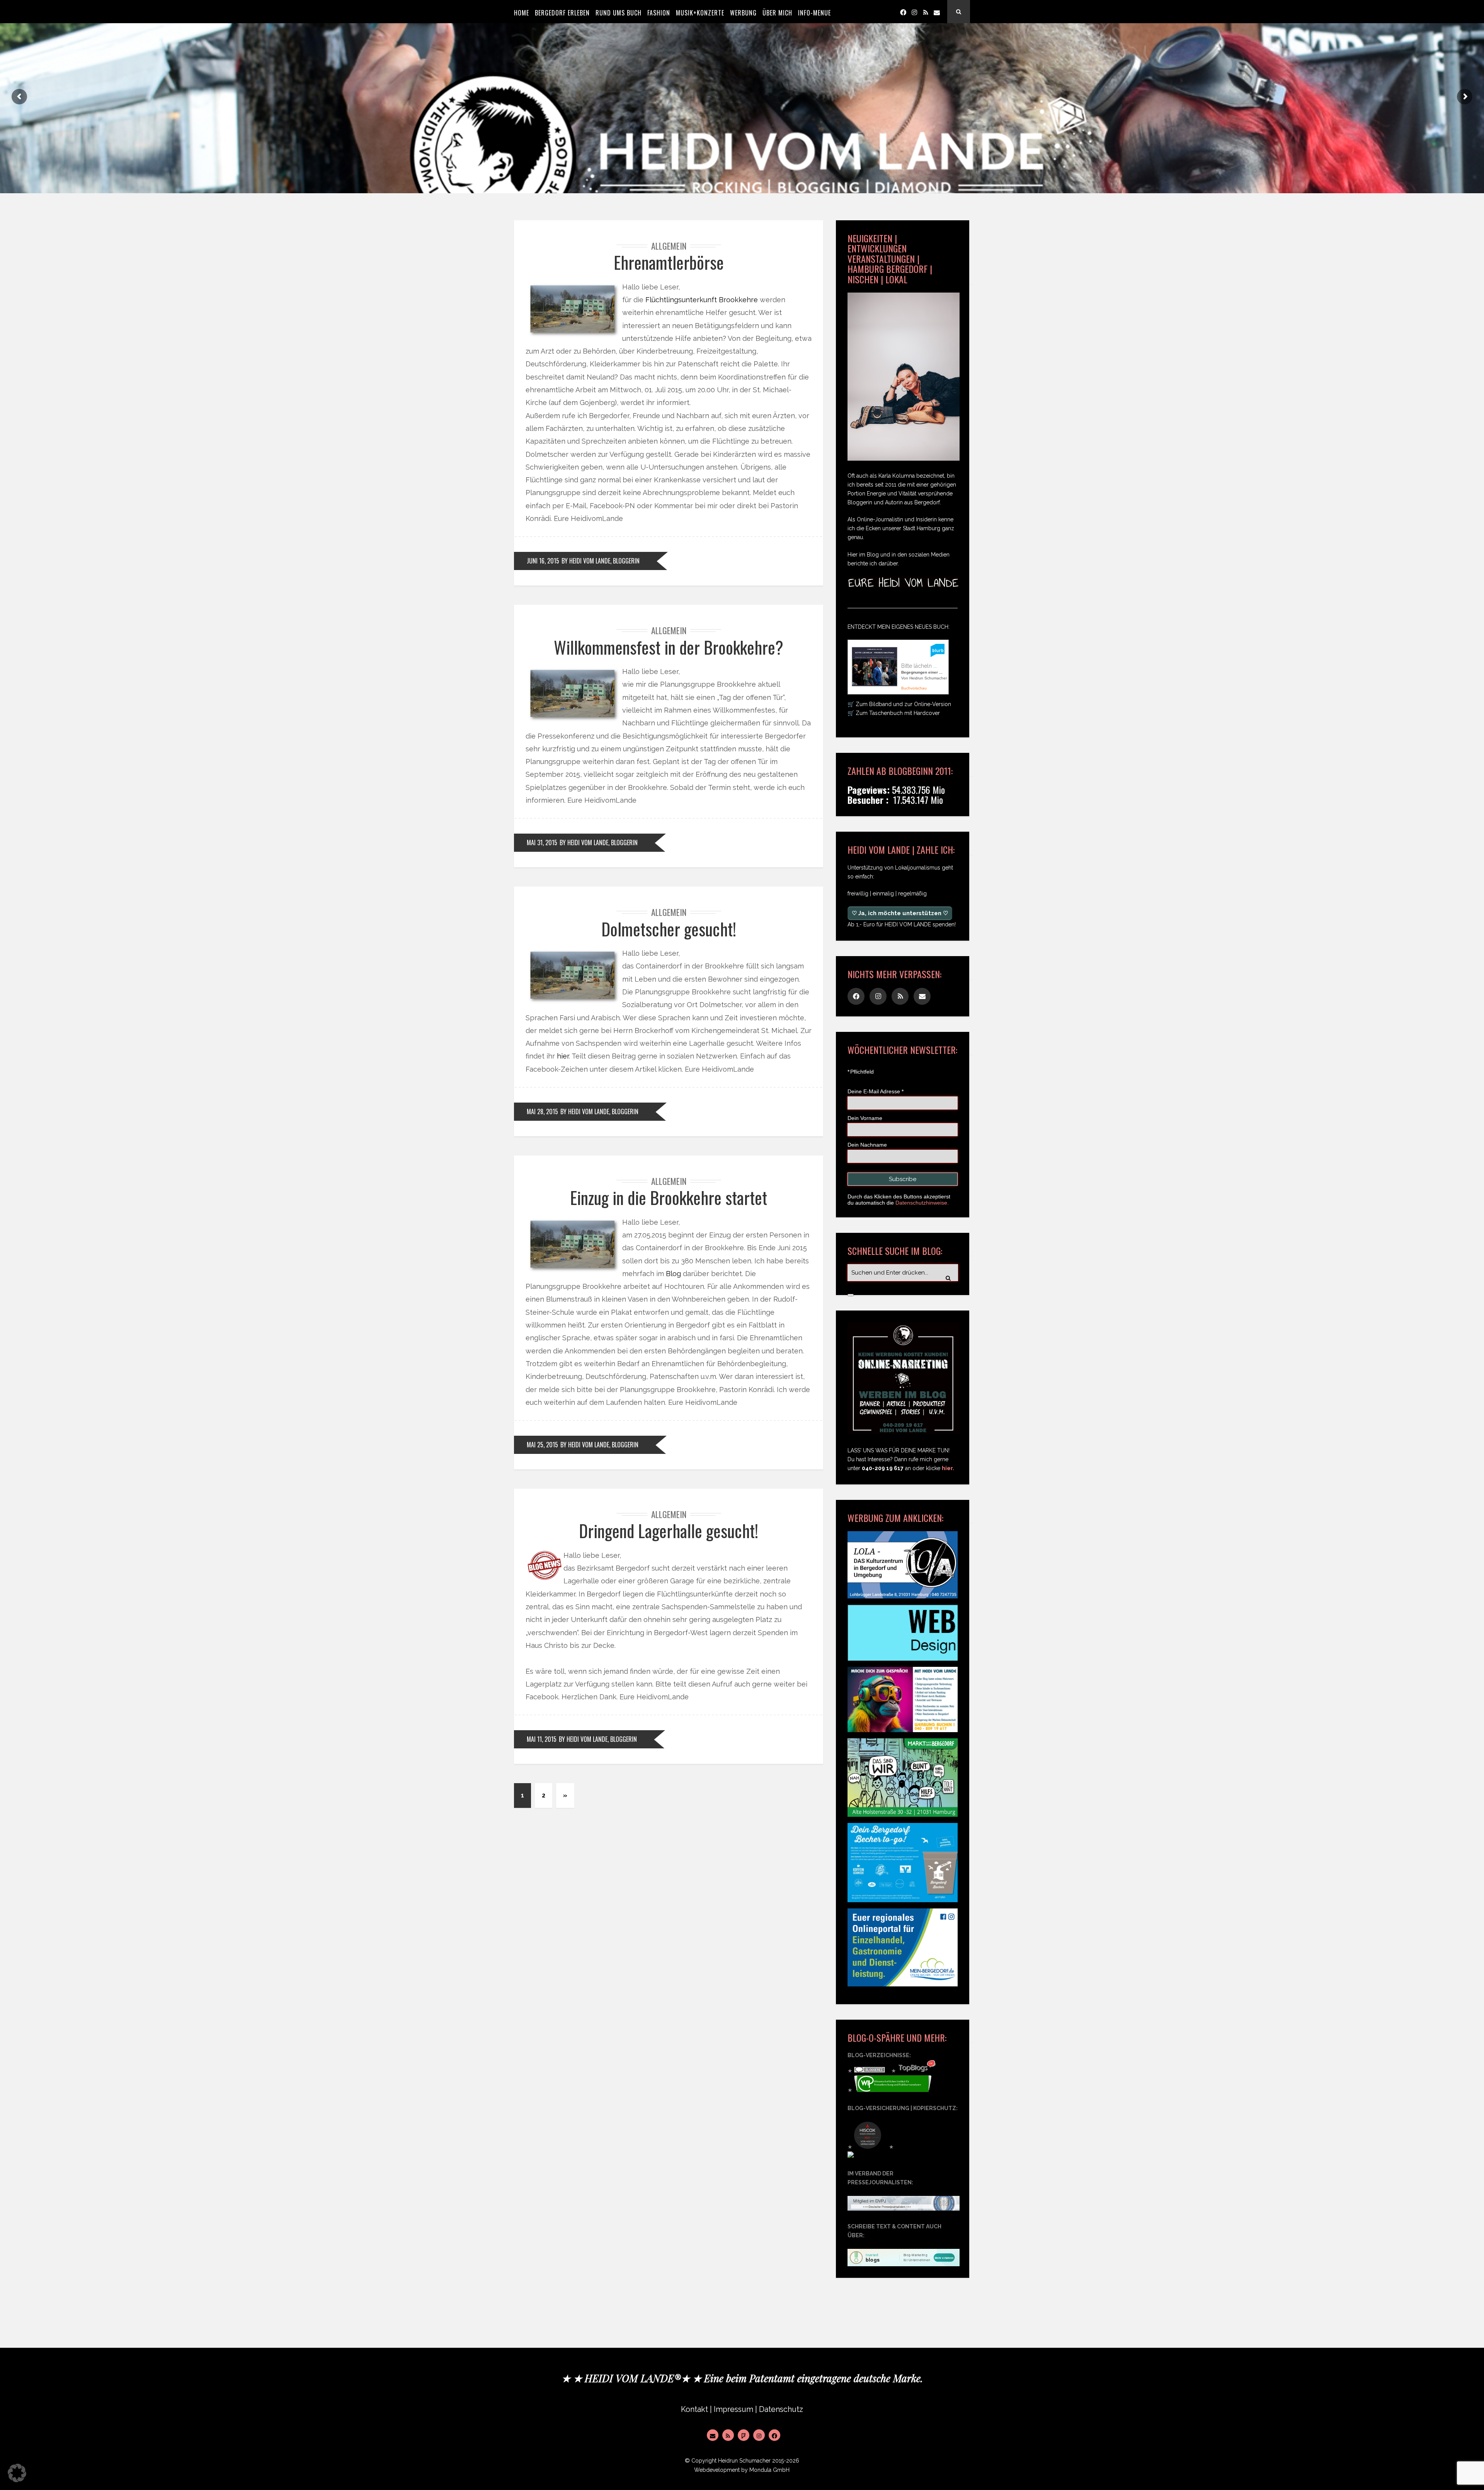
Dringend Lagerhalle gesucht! (669, 1531)
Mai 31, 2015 (542, 842)
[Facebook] (903, 12)
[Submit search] (851, 1295)
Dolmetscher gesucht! (669, 929)
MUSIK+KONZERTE (700, 13)
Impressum (733, 2409)
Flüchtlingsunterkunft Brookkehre (702, 300)
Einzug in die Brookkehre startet (669, 1197)
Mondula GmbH (769, 2470)
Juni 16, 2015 (543, 561)
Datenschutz (781, 2409)
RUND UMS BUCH (619, 13)
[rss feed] (926, 12)
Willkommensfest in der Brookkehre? (669, 647)
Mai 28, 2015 (542, 1111)
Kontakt (694, 2409)
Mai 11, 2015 (542, 1739)
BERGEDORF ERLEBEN (562, 13)
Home (522, 13)
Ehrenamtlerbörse (669, 262)
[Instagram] (914, 12)
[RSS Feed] (728, 2435)
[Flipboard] (744, 2435)
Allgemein (669, 246)
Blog (673, 1274)
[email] (937, 12)
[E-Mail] (713, 2435)
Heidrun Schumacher (744, 2461)
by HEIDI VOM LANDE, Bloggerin (601, 561)
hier (563, 1056)
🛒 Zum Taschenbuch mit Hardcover (894, 713)
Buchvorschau (914, 688)
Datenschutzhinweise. (922, 1203)
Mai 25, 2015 (542, 1445)
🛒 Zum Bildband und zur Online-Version (899, 704)
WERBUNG (743, 13)
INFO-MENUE (814, 13)
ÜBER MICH (777, 13)
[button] (17, 2473)
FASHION (659, 13)
